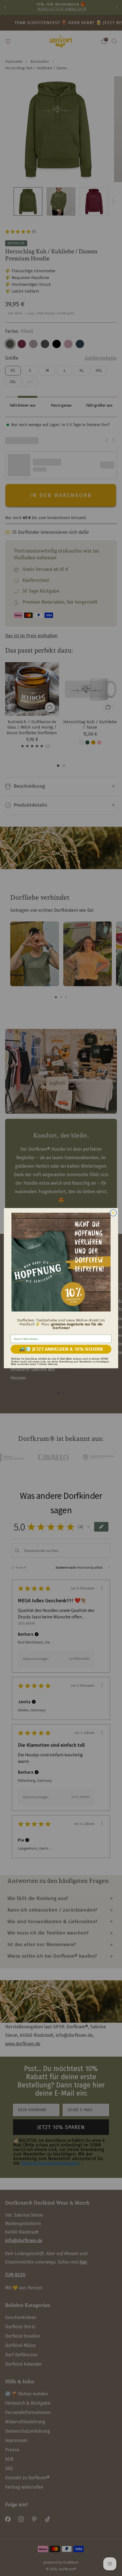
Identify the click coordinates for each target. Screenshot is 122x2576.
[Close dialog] (113, 1213)
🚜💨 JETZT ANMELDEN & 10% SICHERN (61, 1349)
